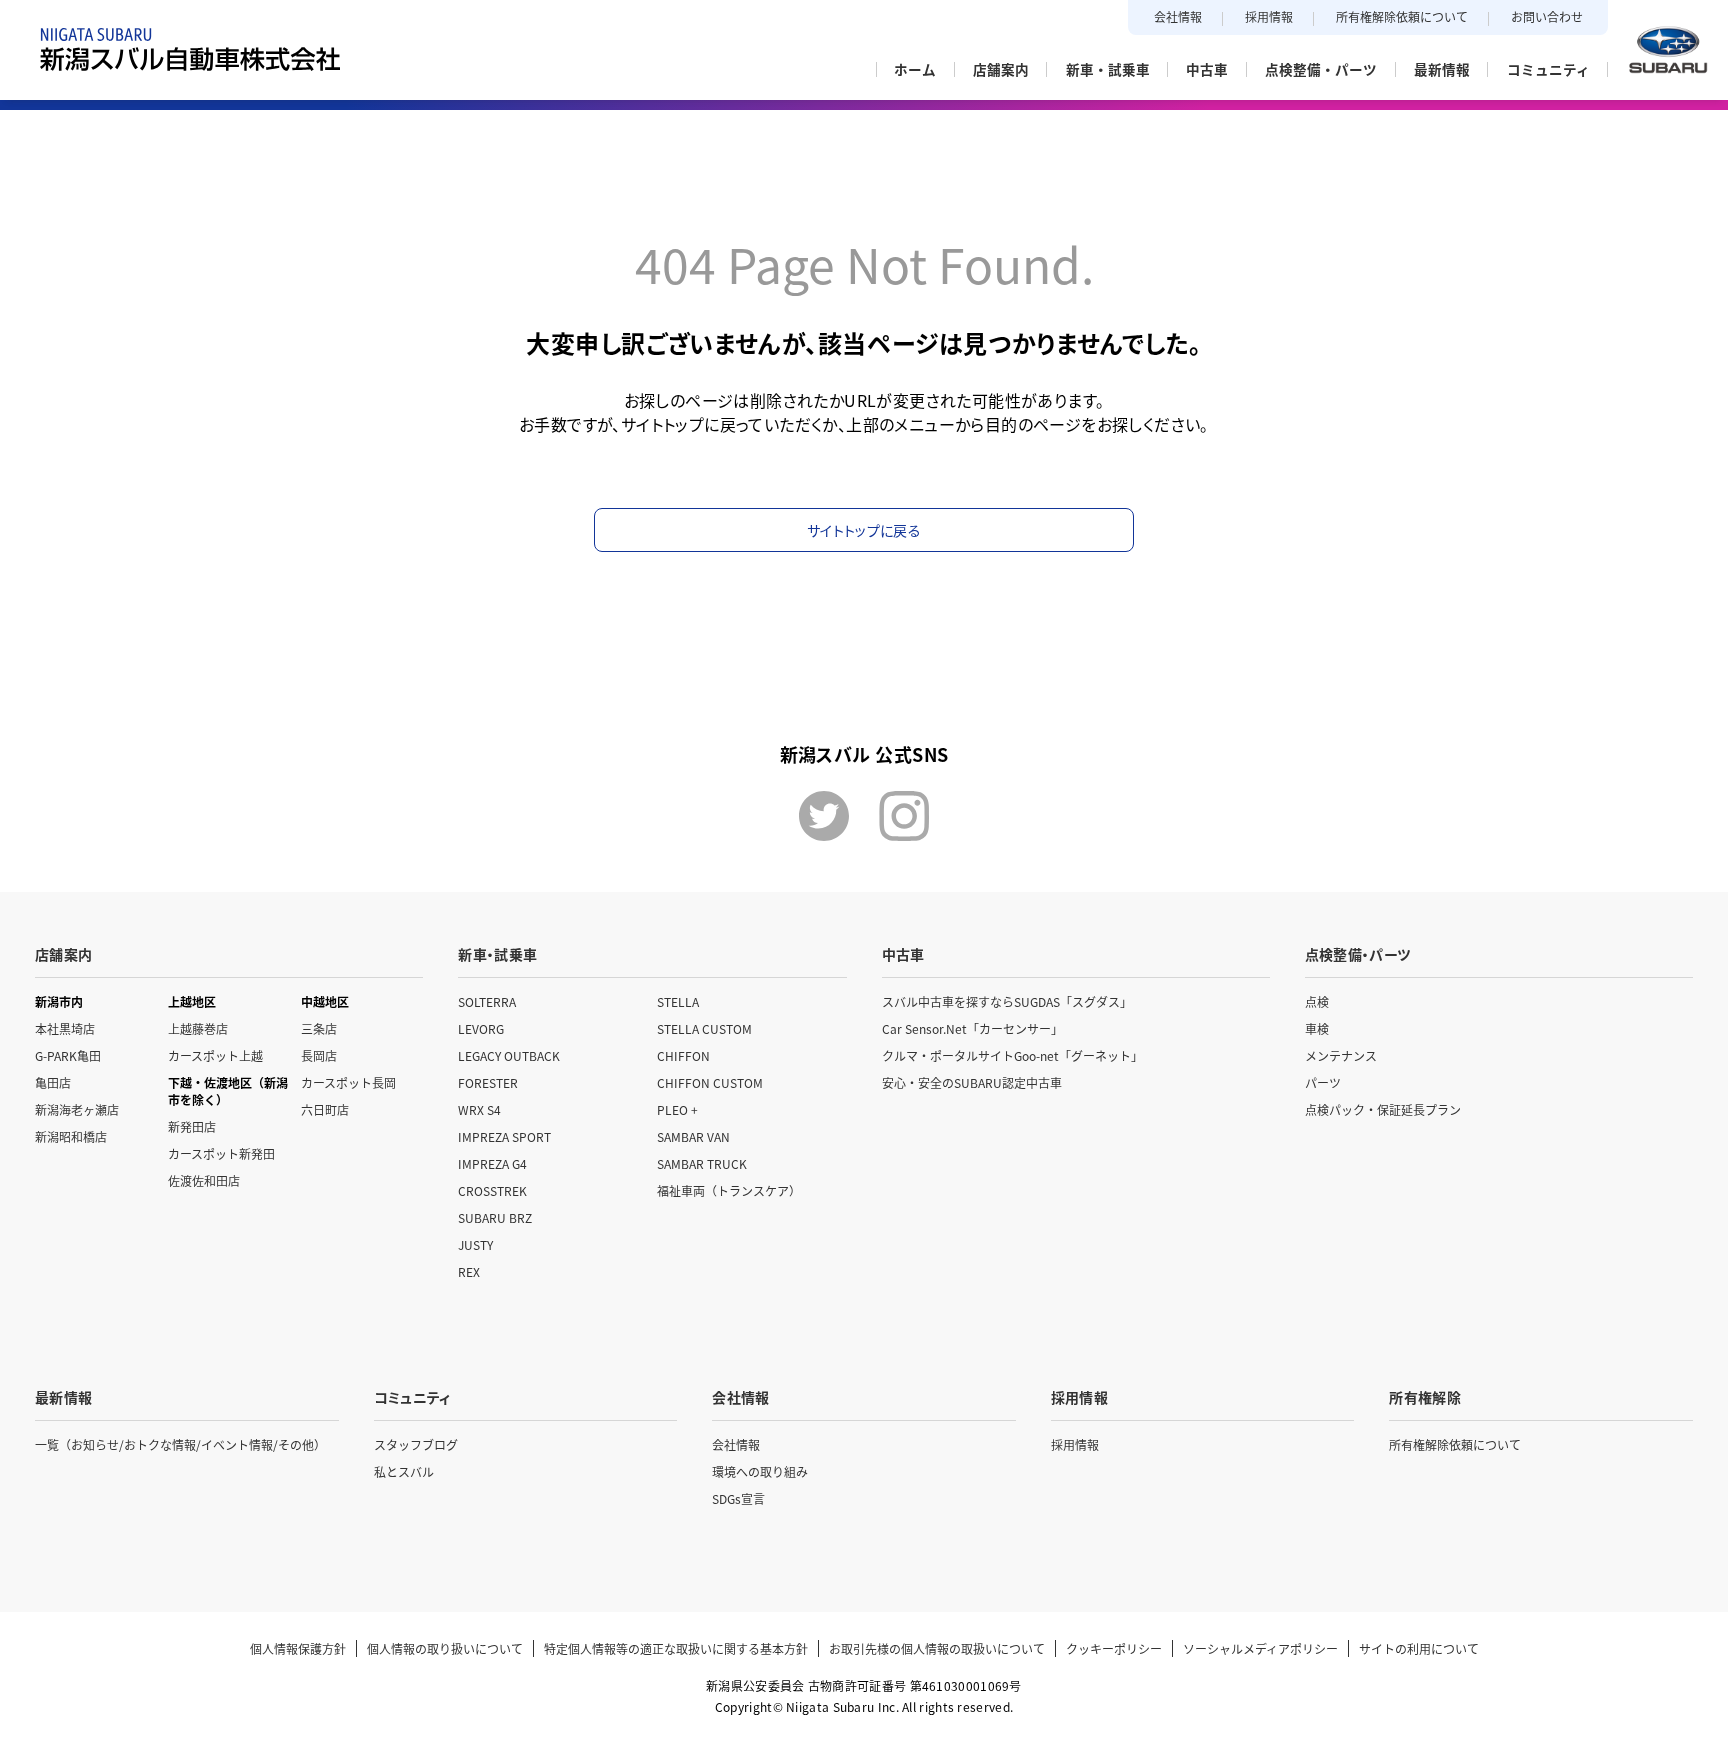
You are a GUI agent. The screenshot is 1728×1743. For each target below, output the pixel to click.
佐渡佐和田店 (204, 1180)
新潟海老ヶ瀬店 (77, 1109)
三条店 (319, 1028)
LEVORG (481, 1028)
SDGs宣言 (738, 1498)
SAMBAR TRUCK (702, 1163)
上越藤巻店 (198, 1028)
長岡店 (319, 1055)
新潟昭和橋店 (71, 1136)
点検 (1317, 1001)
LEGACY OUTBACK (509, 1055)
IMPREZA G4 (492, 1163)
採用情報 (1269, 16)
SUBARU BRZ (495, 1217)
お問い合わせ (1547, 16)
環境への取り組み (760, 1471)
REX (469, 1271)
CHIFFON (683, 1055)
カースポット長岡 (348, 1082)
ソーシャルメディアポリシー (1260, 1648)
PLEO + (677, 1109)
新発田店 (192, 1126)
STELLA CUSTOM (704, 1028)
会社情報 (1178, 16)
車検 (1317, 1028)
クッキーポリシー (1114, 1648)
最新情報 (63, 1397)
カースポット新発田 (221, 1153)
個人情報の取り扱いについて (445, 1648)
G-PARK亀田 (68, 1055)
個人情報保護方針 (298, 1648)
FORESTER (488, 1082)
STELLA (678, 1001)
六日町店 (325, 1109)
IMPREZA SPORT (504, 1136)
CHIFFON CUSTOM (710, 1082)
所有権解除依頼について (1402, 16)
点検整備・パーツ (1358, 954)
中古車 (903, 954)
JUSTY (475, 1244)
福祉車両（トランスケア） (729, 1190)
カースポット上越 (215, 1055)
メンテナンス (1341, 1055)
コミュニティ (412, 1397)
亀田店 (53, 1082)
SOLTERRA (487, 1001)
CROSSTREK (492, 1190)
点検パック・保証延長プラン (1383, 1109)
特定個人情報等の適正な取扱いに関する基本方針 (676, 1648)
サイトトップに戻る (864, 530)
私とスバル (404, 1471)
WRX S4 (479, 1109)
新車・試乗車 (497, 954)
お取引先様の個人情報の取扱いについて (937, 1648)
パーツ (1323, 1082)
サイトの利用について (1419, 1648)
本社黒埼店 (65, 1028)
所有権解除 (1425, 1397)
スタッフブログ (416, 1444)
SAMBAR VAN (693, 1136)
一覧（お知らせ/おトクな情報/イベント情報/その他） (180, 1444)
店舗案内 (63, 954)
